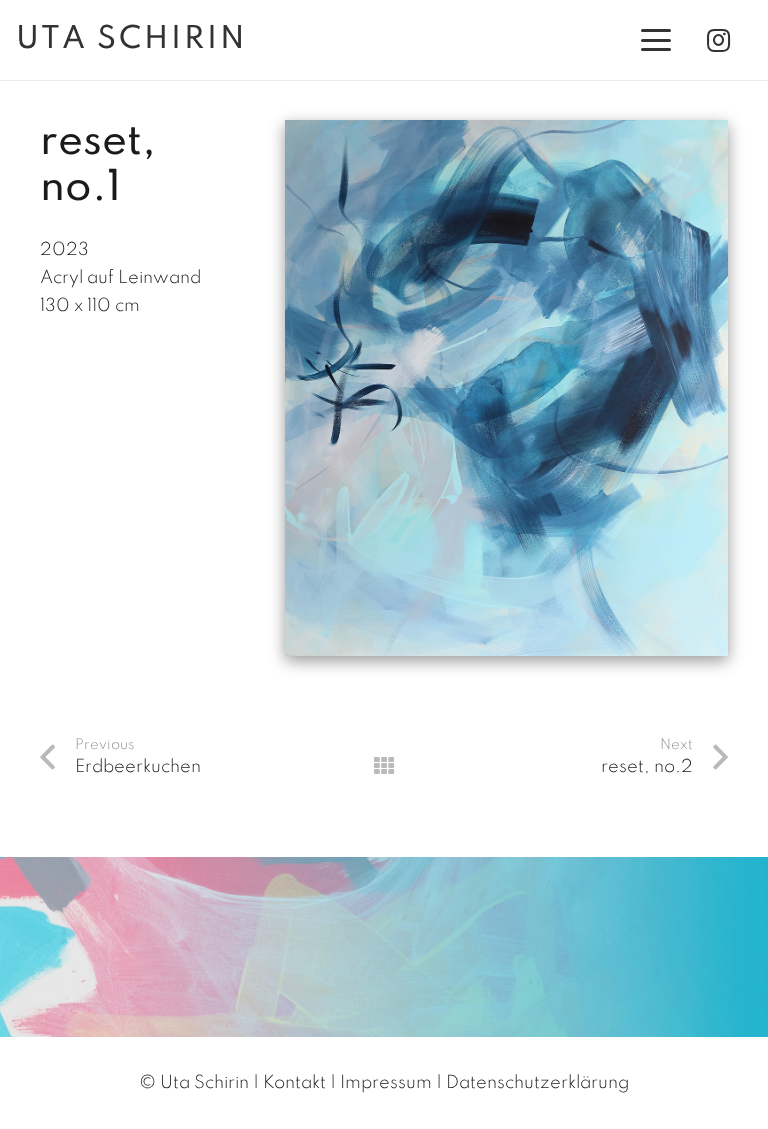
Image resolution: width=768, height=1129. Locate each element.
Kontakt (294, 1083)
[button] (656, 40)
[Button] (384, 766)
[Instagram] (718, 40)
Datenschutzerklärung (537, 1083)
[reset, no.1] (506, 134)
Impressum (386, 1083)
